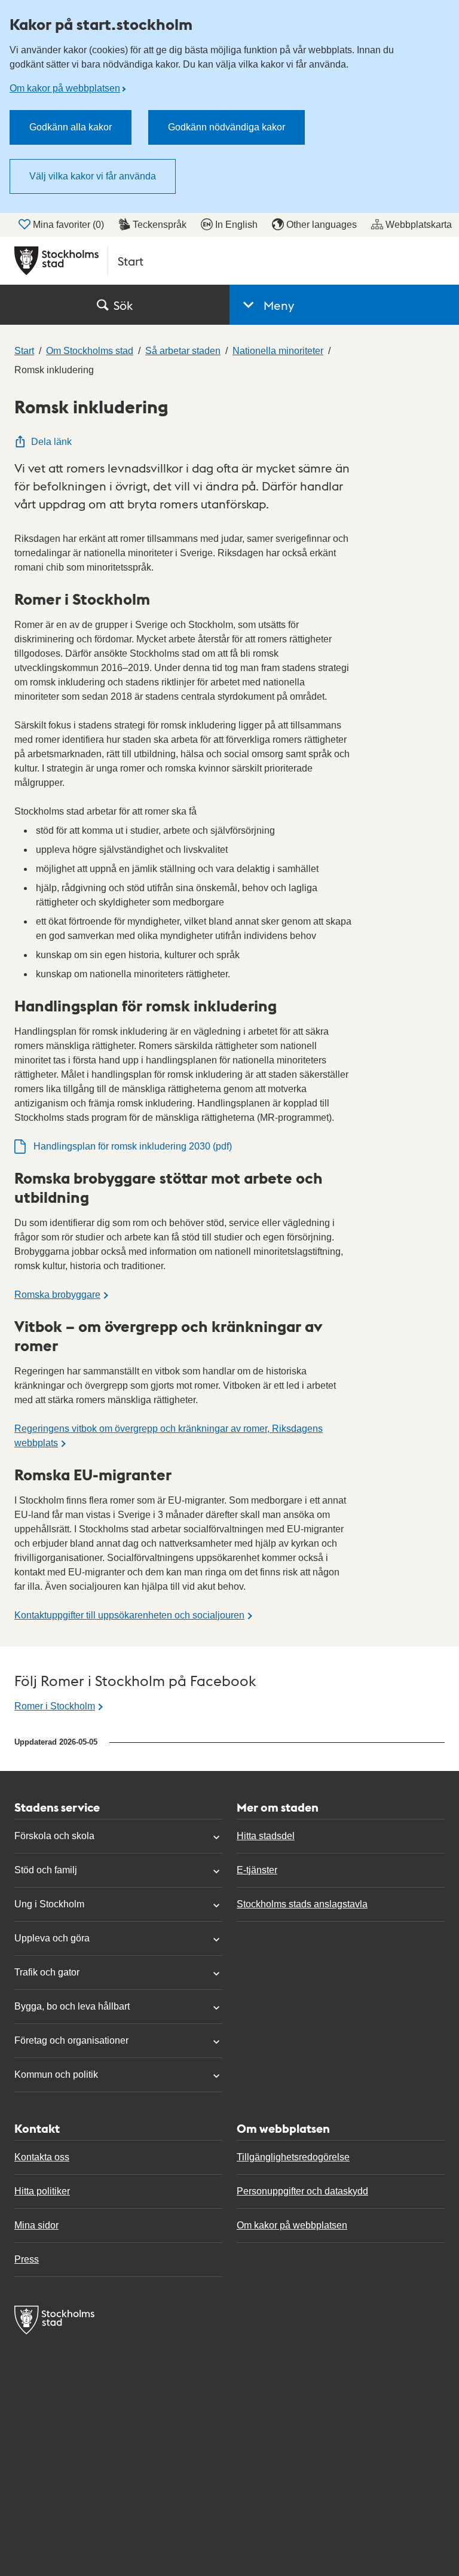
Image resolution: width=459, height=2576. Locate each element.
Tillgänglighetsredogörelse (293, 2157)
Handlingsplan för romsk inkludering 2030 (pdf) (133, 1146)
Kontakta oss (42, 2157)
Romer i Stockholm (55, 1706)
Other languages (322, 225)
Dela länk (51, 442)
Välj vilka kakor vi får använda (93, 176)
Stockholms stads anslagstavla (302, 1904)
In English (236, 225)
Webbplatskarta (419, 225)
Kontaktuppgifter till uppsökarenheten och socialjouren (129, 1615)
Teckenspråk (160, 225)
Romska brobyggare (57, 1295)
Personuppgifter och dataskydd (302, 2191)
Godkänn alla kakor (71, 127)
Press (27, 2259)
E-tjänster (257, 1870)
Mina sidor (36, 2225)
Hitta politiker (42, 2191)
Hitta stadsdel (266, 1836)
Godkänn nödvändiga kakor (227, 127)
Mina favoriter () (68, 225)
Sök (123, 305)
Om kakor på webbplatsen (65, 88)
